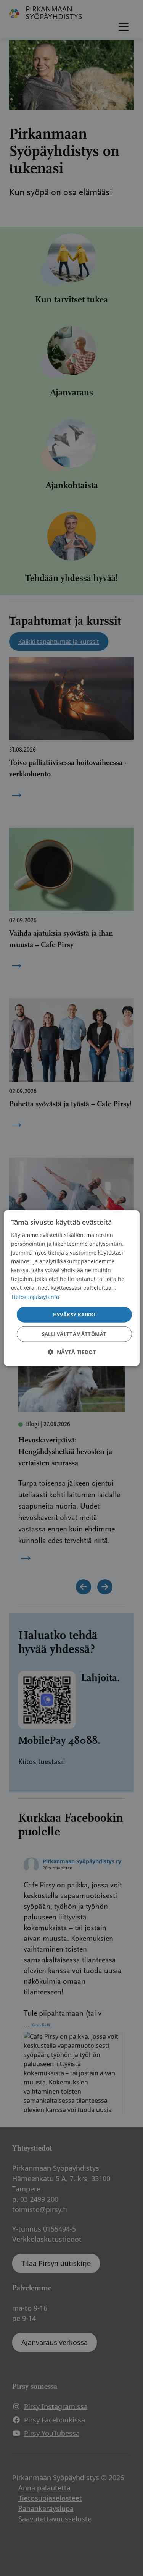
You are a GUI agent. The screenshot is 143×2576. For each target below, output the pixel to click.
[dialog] (71, 1288)
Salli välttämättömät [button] (74, 1334)
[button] (72, 1352)
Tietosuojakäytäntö (35, 1296)
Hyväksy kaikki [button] (74, 1314)
